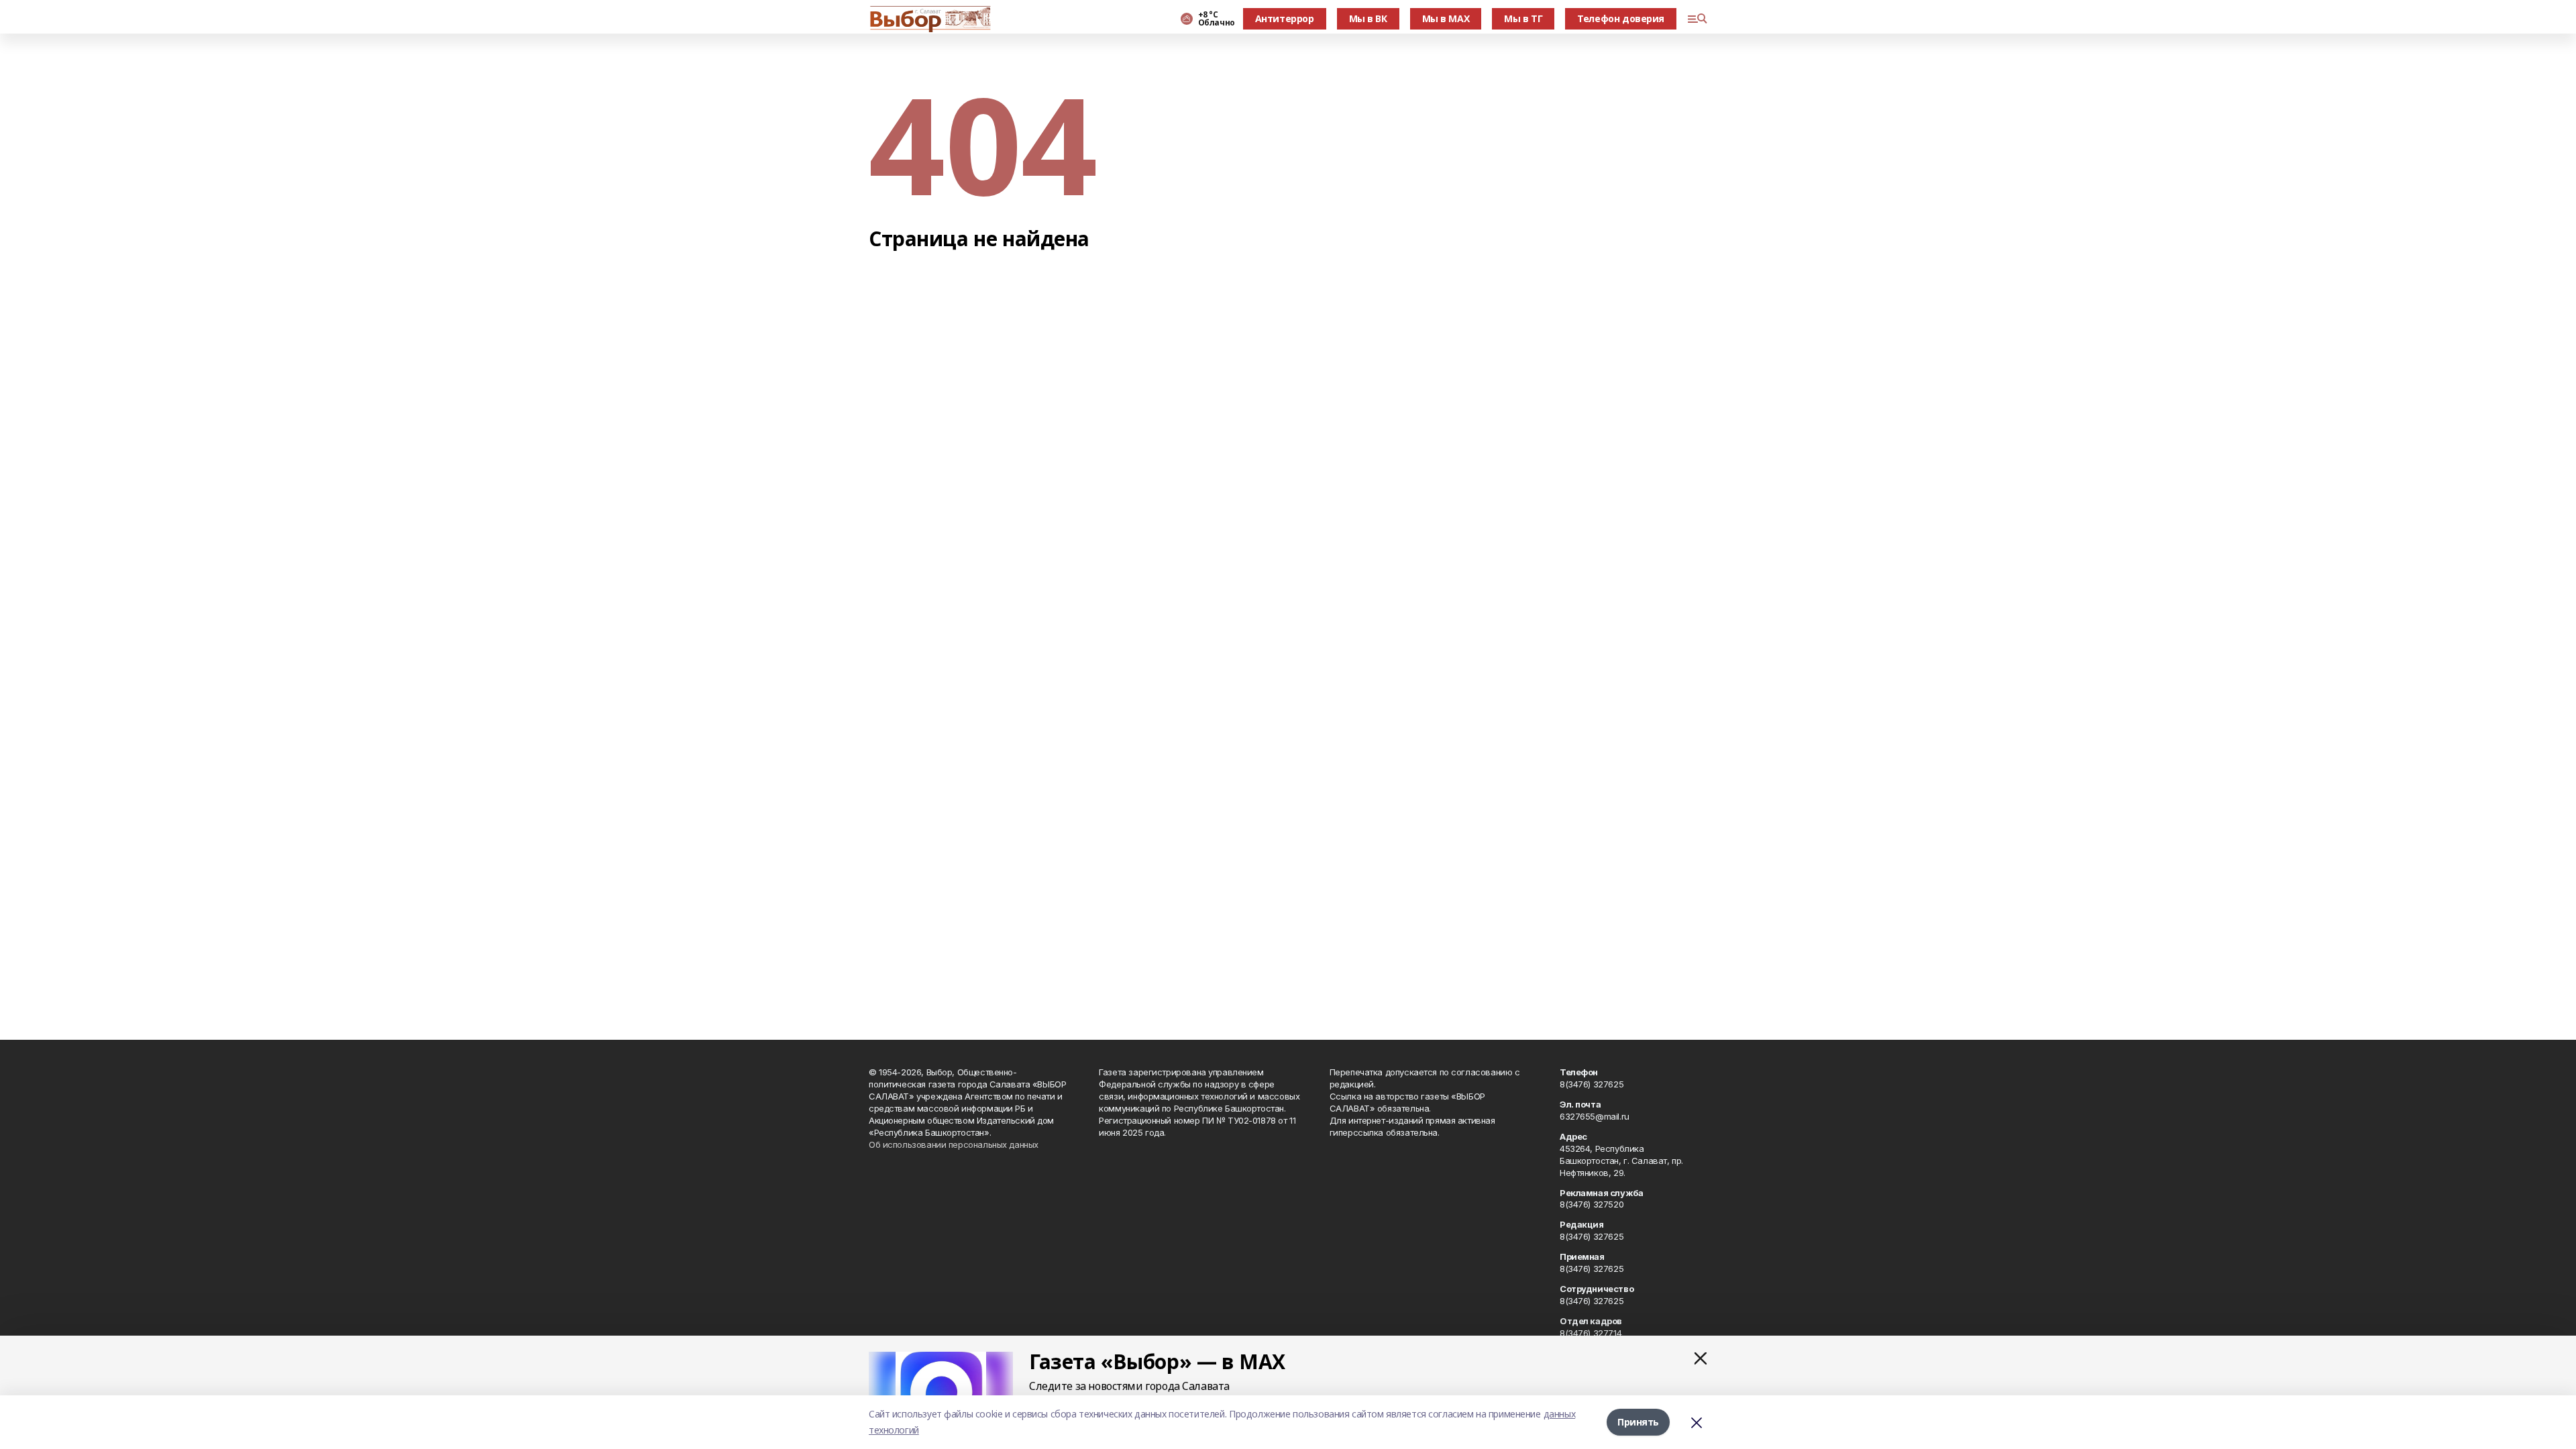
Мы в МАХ (1446, 18)
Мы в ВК (1368, 18)
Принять (1638, 1422)
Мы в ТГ (1523, 18)
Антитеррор (1285, 18)
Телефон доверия (1621, 18)
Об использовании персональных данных (954, 1144)
